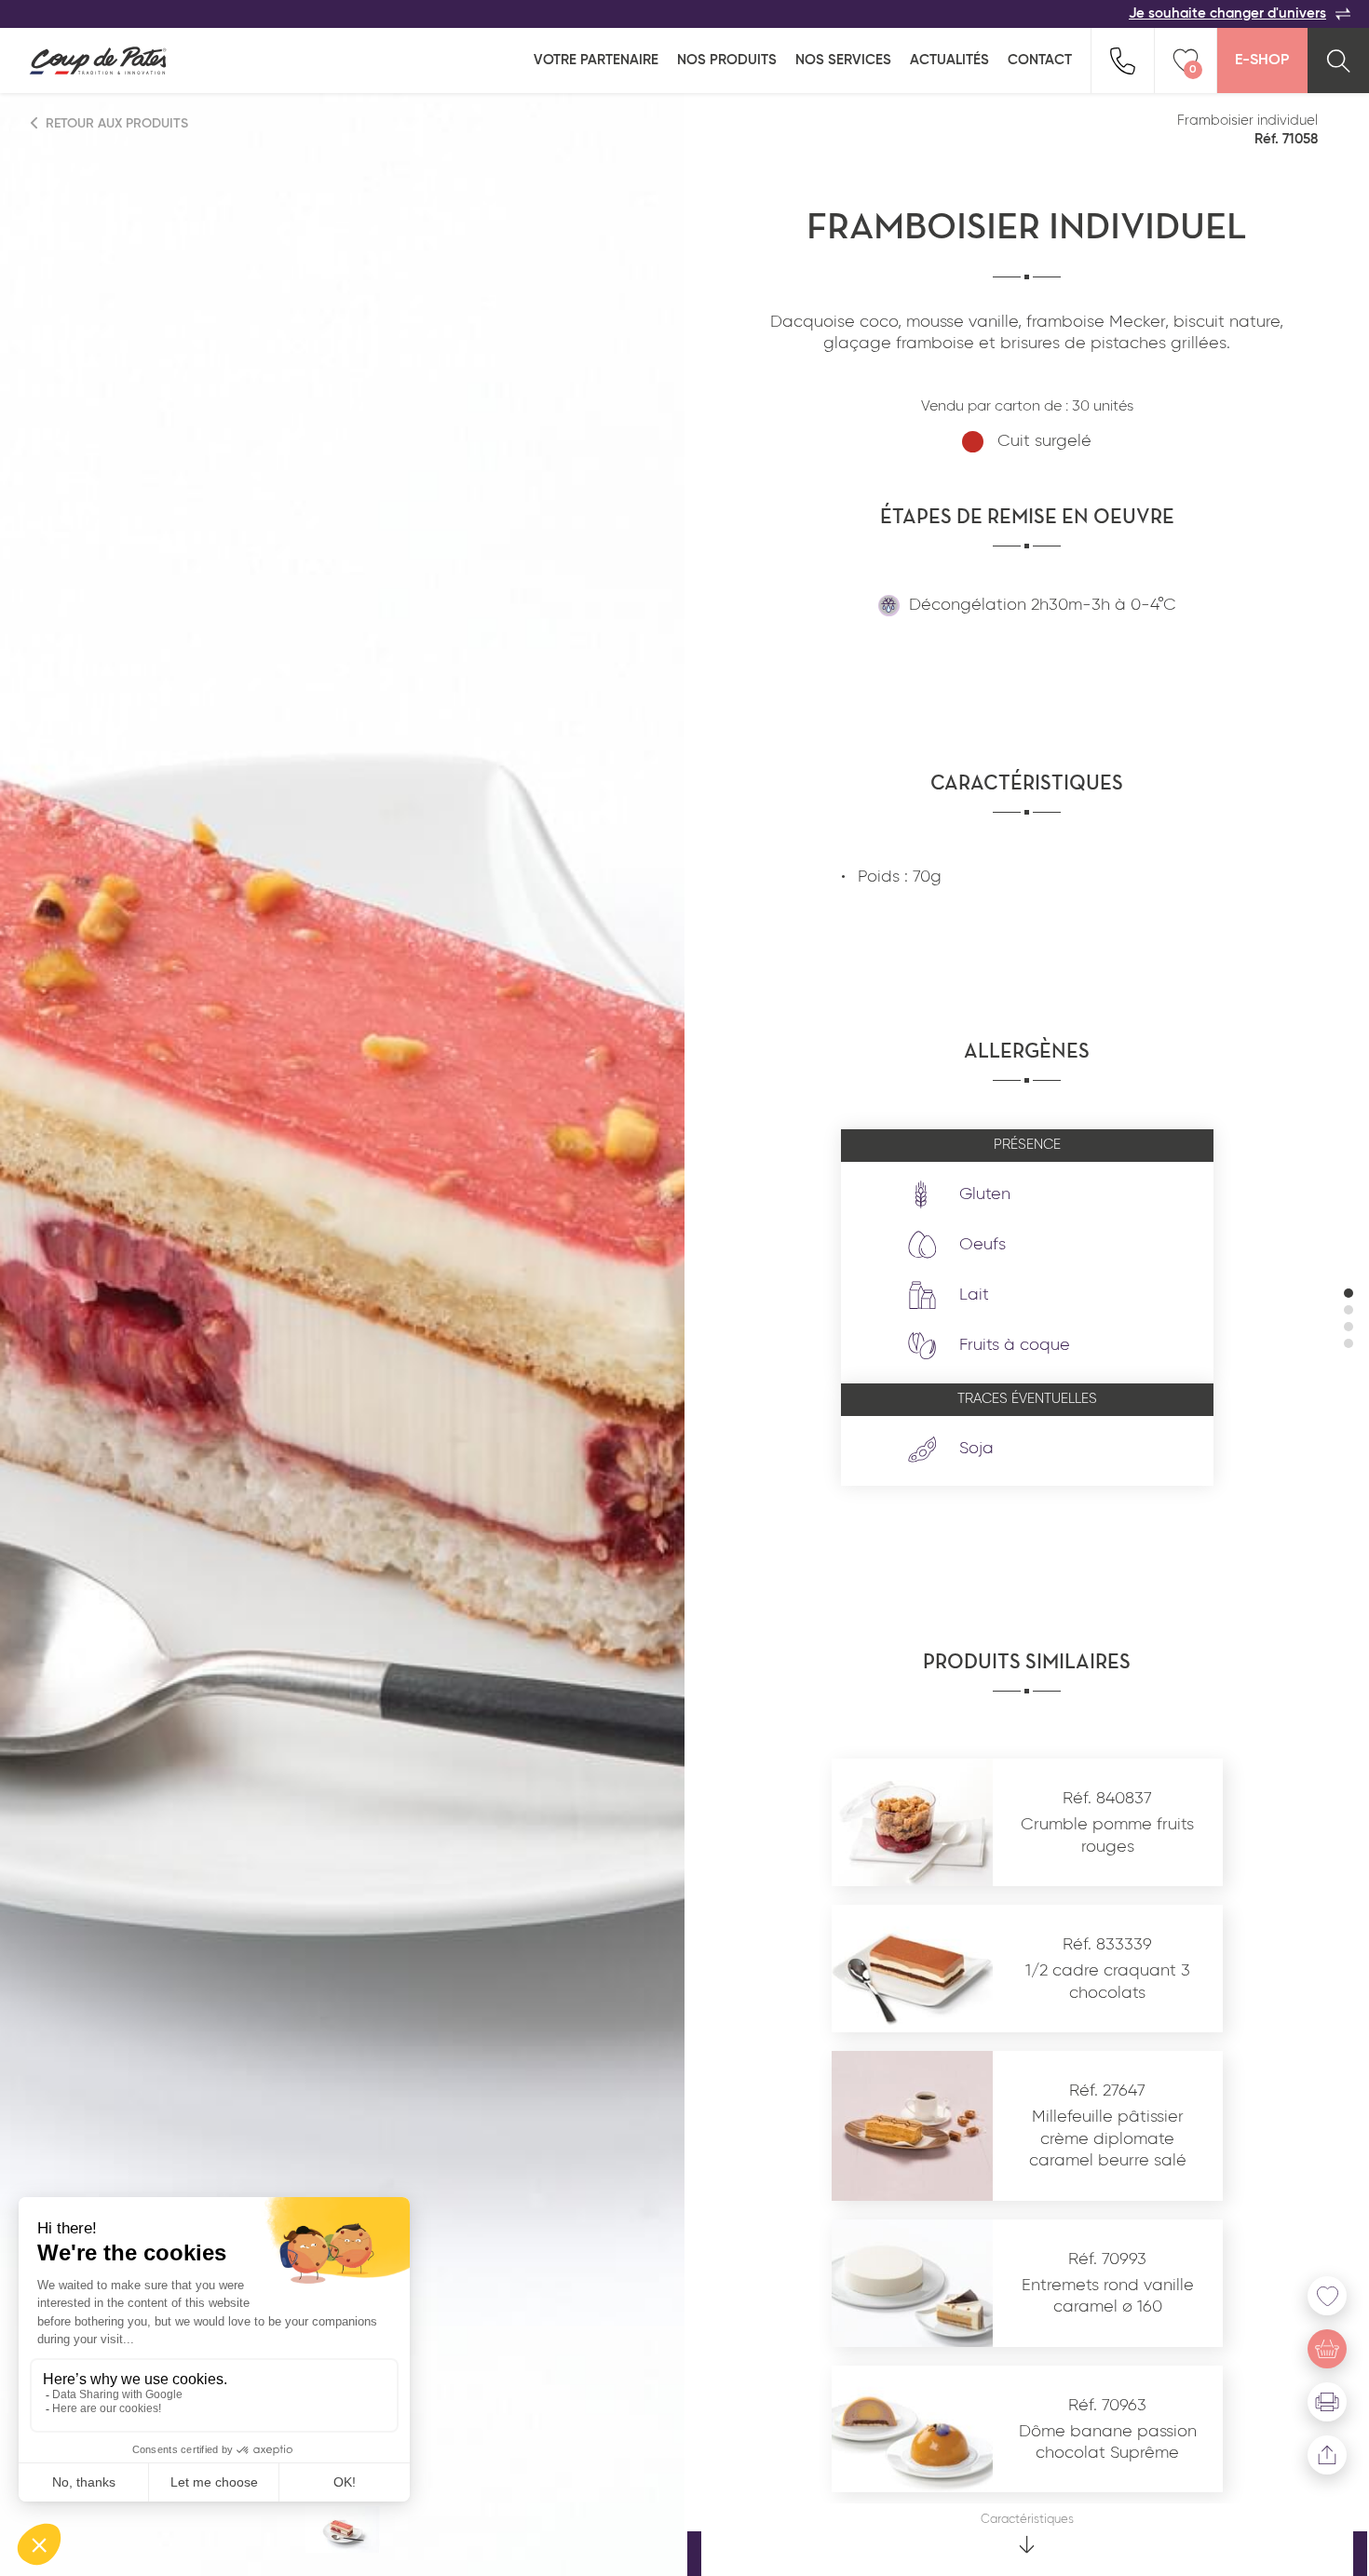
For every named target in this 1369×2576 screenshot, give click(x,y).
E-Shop (1262, 61)
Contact (1040, 60)
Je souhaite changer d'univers (1227, 13)
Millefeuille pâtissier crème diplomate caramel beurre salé (1108, 2139)
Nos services (843, 60)
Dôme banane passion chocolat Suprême (1108, 2442)
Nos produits (727, 60)
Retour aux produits (115, 124)
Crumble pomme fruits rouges (1107, 1835)
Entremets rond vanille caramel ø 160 (1108, 2296)
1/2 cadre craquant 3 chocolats (1108, 1982)
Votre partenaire (596, 60)
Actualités (949, 60)
